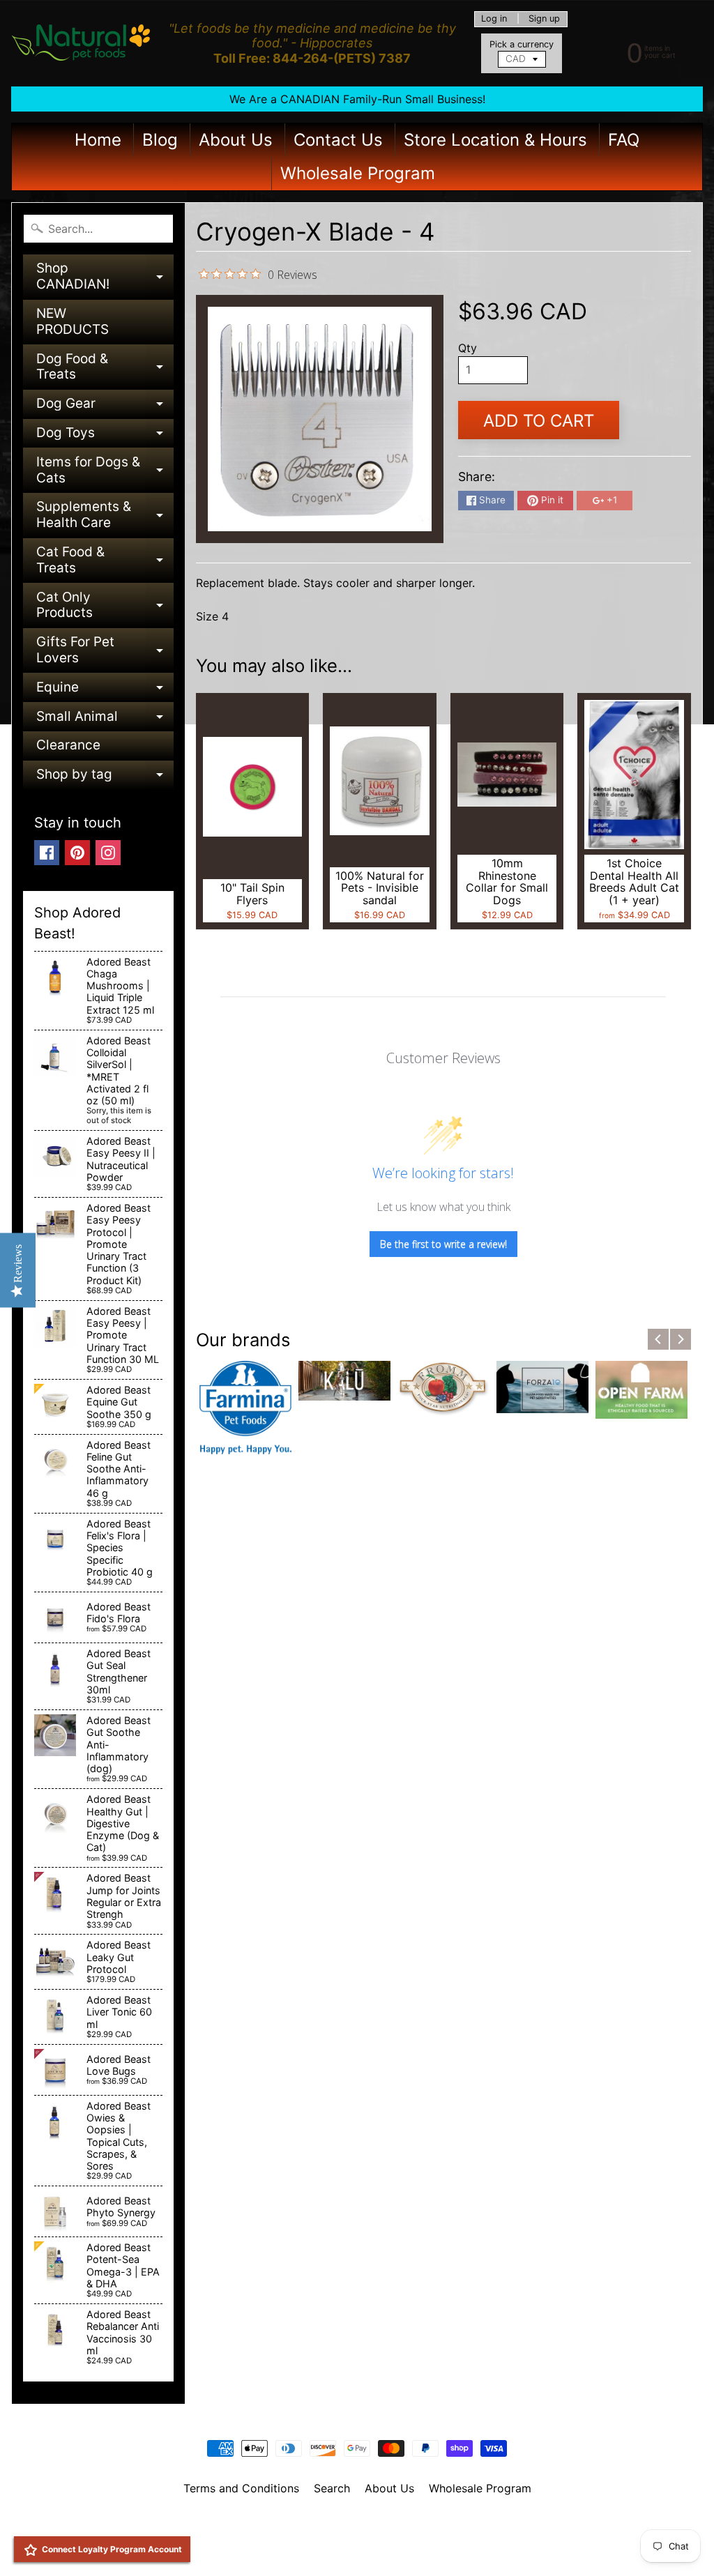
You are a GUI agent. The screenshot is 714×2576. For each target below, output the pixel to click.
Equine (105, 691)
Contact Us (338, 140)
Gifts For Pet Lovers (105, 651)
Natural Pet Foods (352, 2524)
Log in (494, 19)
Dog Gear (105, 407)
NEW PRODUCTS (73, 321)
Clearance (68, 745)
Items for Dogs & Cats (105, 471)
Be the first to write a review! (443, 1244)
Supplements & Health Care (105, 516)
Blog (160, 140)
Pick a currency (522, 44)
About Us (236, 140)
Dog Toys (105, 436)
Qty (468, 348)
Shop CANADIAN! (105, 277)
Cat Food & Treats (105, 561)
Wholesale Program (358, 173)
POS (305, 2548)
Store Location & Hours (495, 140)
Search (332, 2488)
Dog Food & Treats (105, 368)
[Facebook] (47, 853)
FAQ (624, 140)
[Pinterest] (77, 853)
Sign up (544, 19)
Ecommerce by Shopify (374, 2548)
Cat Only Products (105, 606)
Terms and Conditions (241, 2488)
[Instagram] (108, 853)
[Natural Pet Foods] (81, 43)
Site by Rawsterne (357, 2536)
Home (98, 140)
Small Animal (105, 720)
